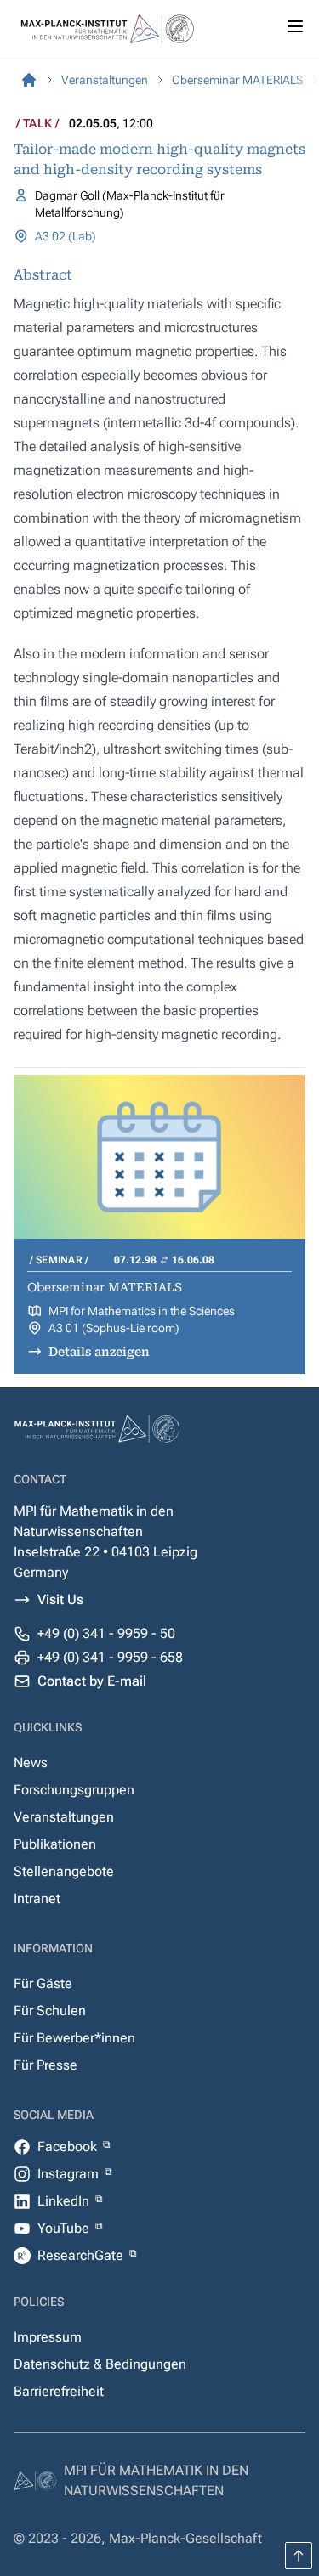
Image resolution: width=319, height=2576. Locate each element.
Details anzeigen (99, 1352)
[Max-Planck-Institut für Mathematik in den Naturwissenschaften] (29, 80)
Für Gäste (43, 1983)
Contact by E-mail (92, 1681)
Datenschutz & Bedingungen (100, 2364)
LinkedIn (65, 2201)
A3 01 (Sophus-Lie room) (114, 1328)
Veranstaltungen (64, 1817)
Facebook (69, 2147)
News (31, 1763)
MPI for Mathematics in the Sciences (142, 1311)
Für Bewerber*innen (74, 2038)
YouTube (65, 2228)
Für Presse (46, 2065)
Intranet (37, 1898)
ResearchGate (82, 2255)
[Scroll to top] (299, 2556)
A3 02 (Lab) (66, 236)
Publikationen (55, 1844)
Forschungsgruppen (74, 1790)
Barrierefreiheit (59, 2391)
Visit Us (60, 1599)
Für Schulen (50, 2011)
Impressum (48, 2337)
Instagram (70, 2174)
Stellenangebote (64, 1871)
